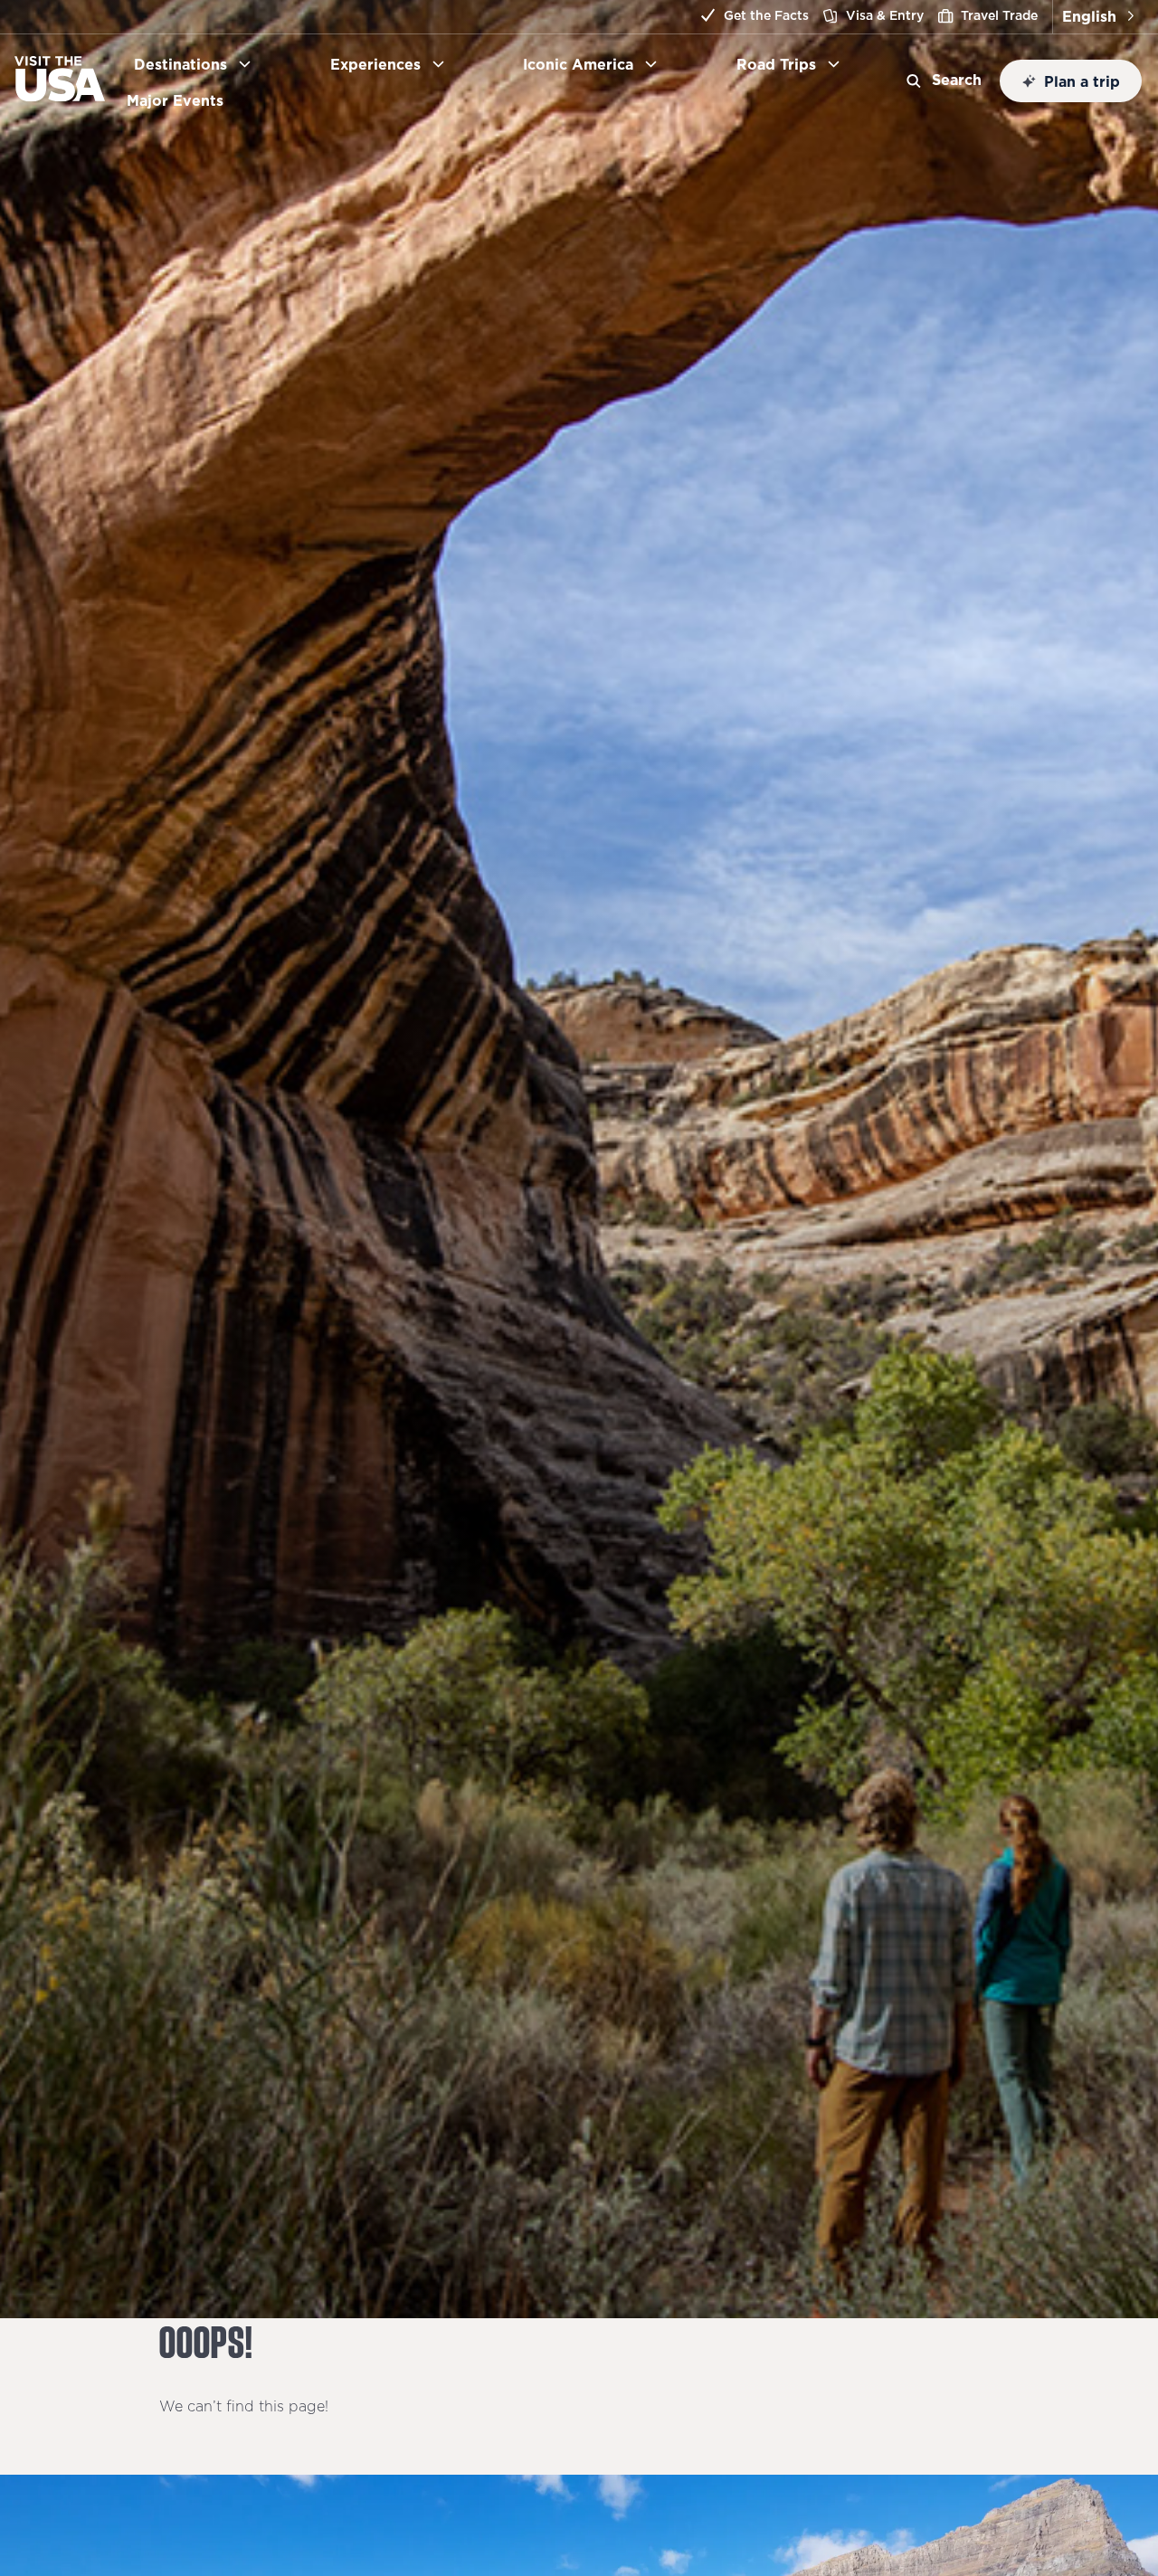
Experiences (375, 64)
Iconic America (578, 64)
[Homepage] (60, 96)
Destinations (180, 64)
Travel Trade (999, 15)
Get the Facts (766, 15)
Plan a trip (1082, 81)
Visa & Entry (885, 15)
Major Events (182, 100)
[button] (1098, 17)
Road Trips (776, 64)
